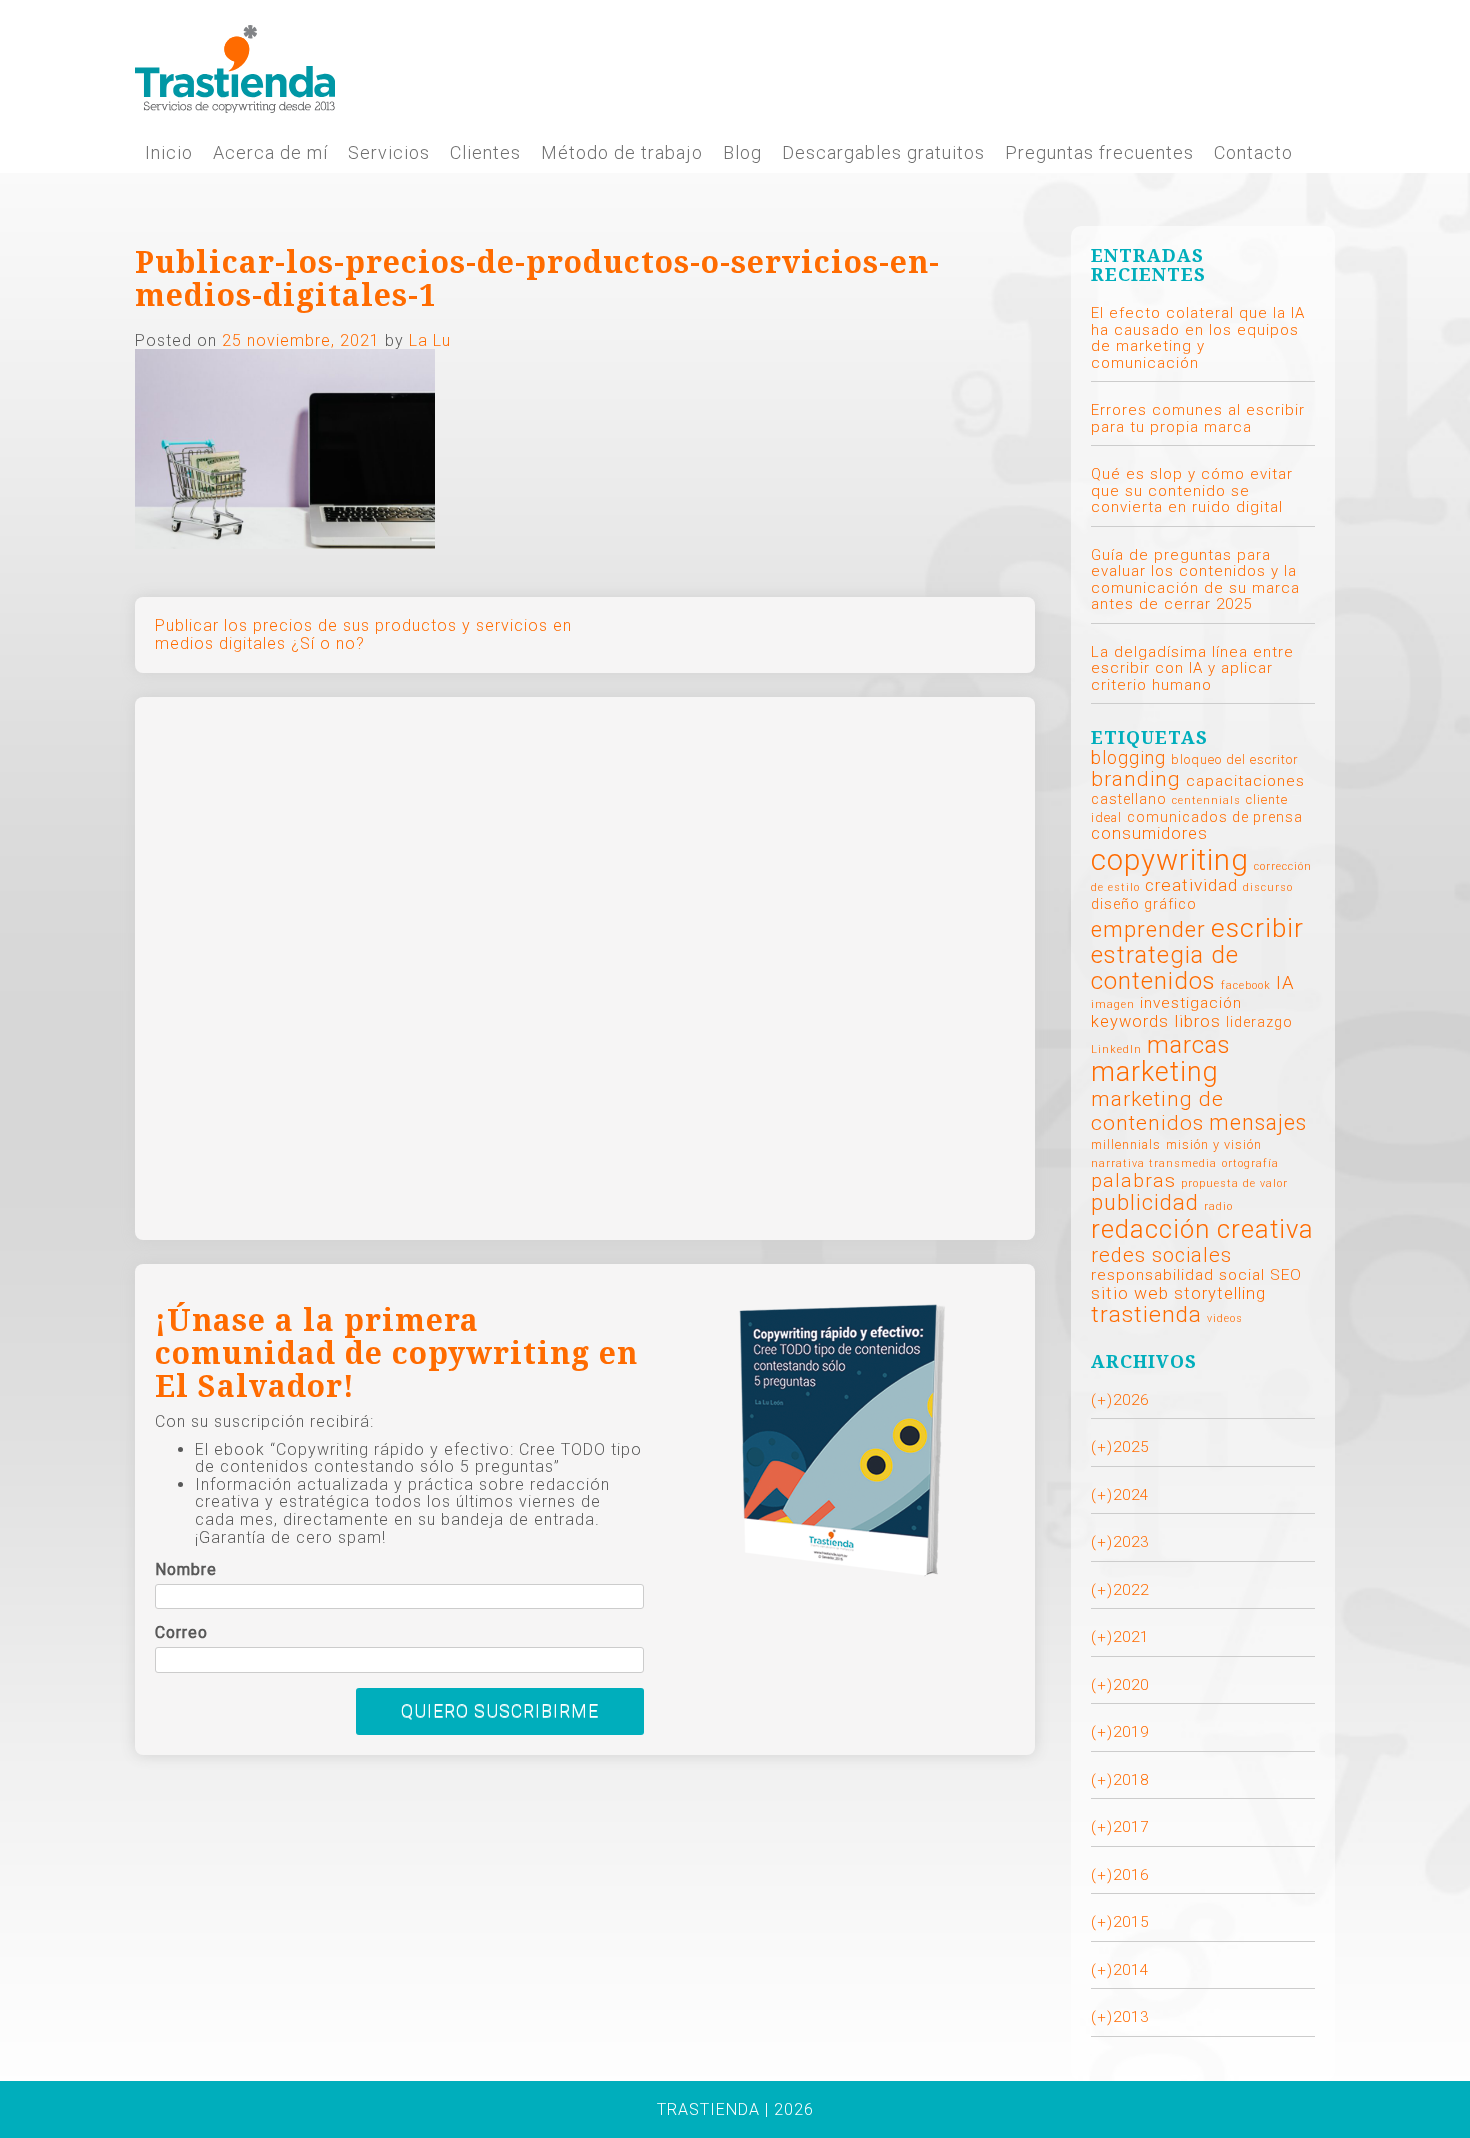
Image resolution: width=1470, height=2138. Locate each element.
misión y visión (1214, 1144)
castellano (1129, 799)
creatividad (1191, 885)
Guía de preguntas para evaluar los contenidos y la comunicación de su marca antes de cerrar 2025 (1195, 580)
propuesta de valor (1234, 1183)
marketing (1155, 1072)
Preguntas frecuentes (1099, 153)
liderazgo (1259, 1022)
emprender (1148, 929)
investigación (1191, 1003)
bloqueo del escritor (1234, 759)
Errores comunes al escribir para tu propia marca (1198, 418)
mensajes (1258, 1122)
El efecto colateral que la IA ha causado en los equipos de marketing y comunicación (1198, 338)
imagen (1113, 1004)
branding (1136, 779)
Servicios (389, 153)
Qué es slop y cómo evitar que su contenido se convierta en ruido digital (1192, 490)
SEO (1286, 1275)
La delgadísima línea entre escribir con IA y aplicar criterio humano (1192, 668)
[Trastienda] (235, 67)
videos (1225, 1318)
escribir (1257, 927)
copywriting (1170, 860)
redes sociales (1161, 1255)
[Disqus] (585, 967)
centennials (1206, 800)
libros (1197, 1021)
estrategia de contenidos (1165, 968)
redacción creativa (1202, 1229)
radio (1218, 1206)
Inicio (169, 153)
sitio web (1130, 1293)
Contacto (1253, 153)
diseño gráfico (1144, 904)
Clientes (485, 153)
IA (1285, 983)
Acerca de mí (270, 153)
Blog (742, 153)
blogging (1128, 757)
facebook (1246, 985)
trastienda (1146, 1314)
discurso (1268, 887)
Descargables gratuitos (883, 153)
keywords (1130, 1021)
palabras (1133, 1180)
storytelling (1220, 1293)
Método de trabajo (622, 153)
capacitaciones (1245, 781)
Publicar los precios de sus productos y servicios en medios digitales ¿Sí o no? (363, 634)
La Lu (430, 340)
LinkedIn (1116, 1049)
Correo (181, 1633)
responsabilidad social (1178, 1275)
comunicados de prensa (1215, 817)
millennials (1126, 1144)
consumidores (1149, 833)
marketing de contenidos (1157, 1111)
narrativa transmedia (1154, 1163)
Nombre (186, 1570)
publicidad (1145, 1202)
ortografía (1250, 1163)
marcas (1189, 1044)
